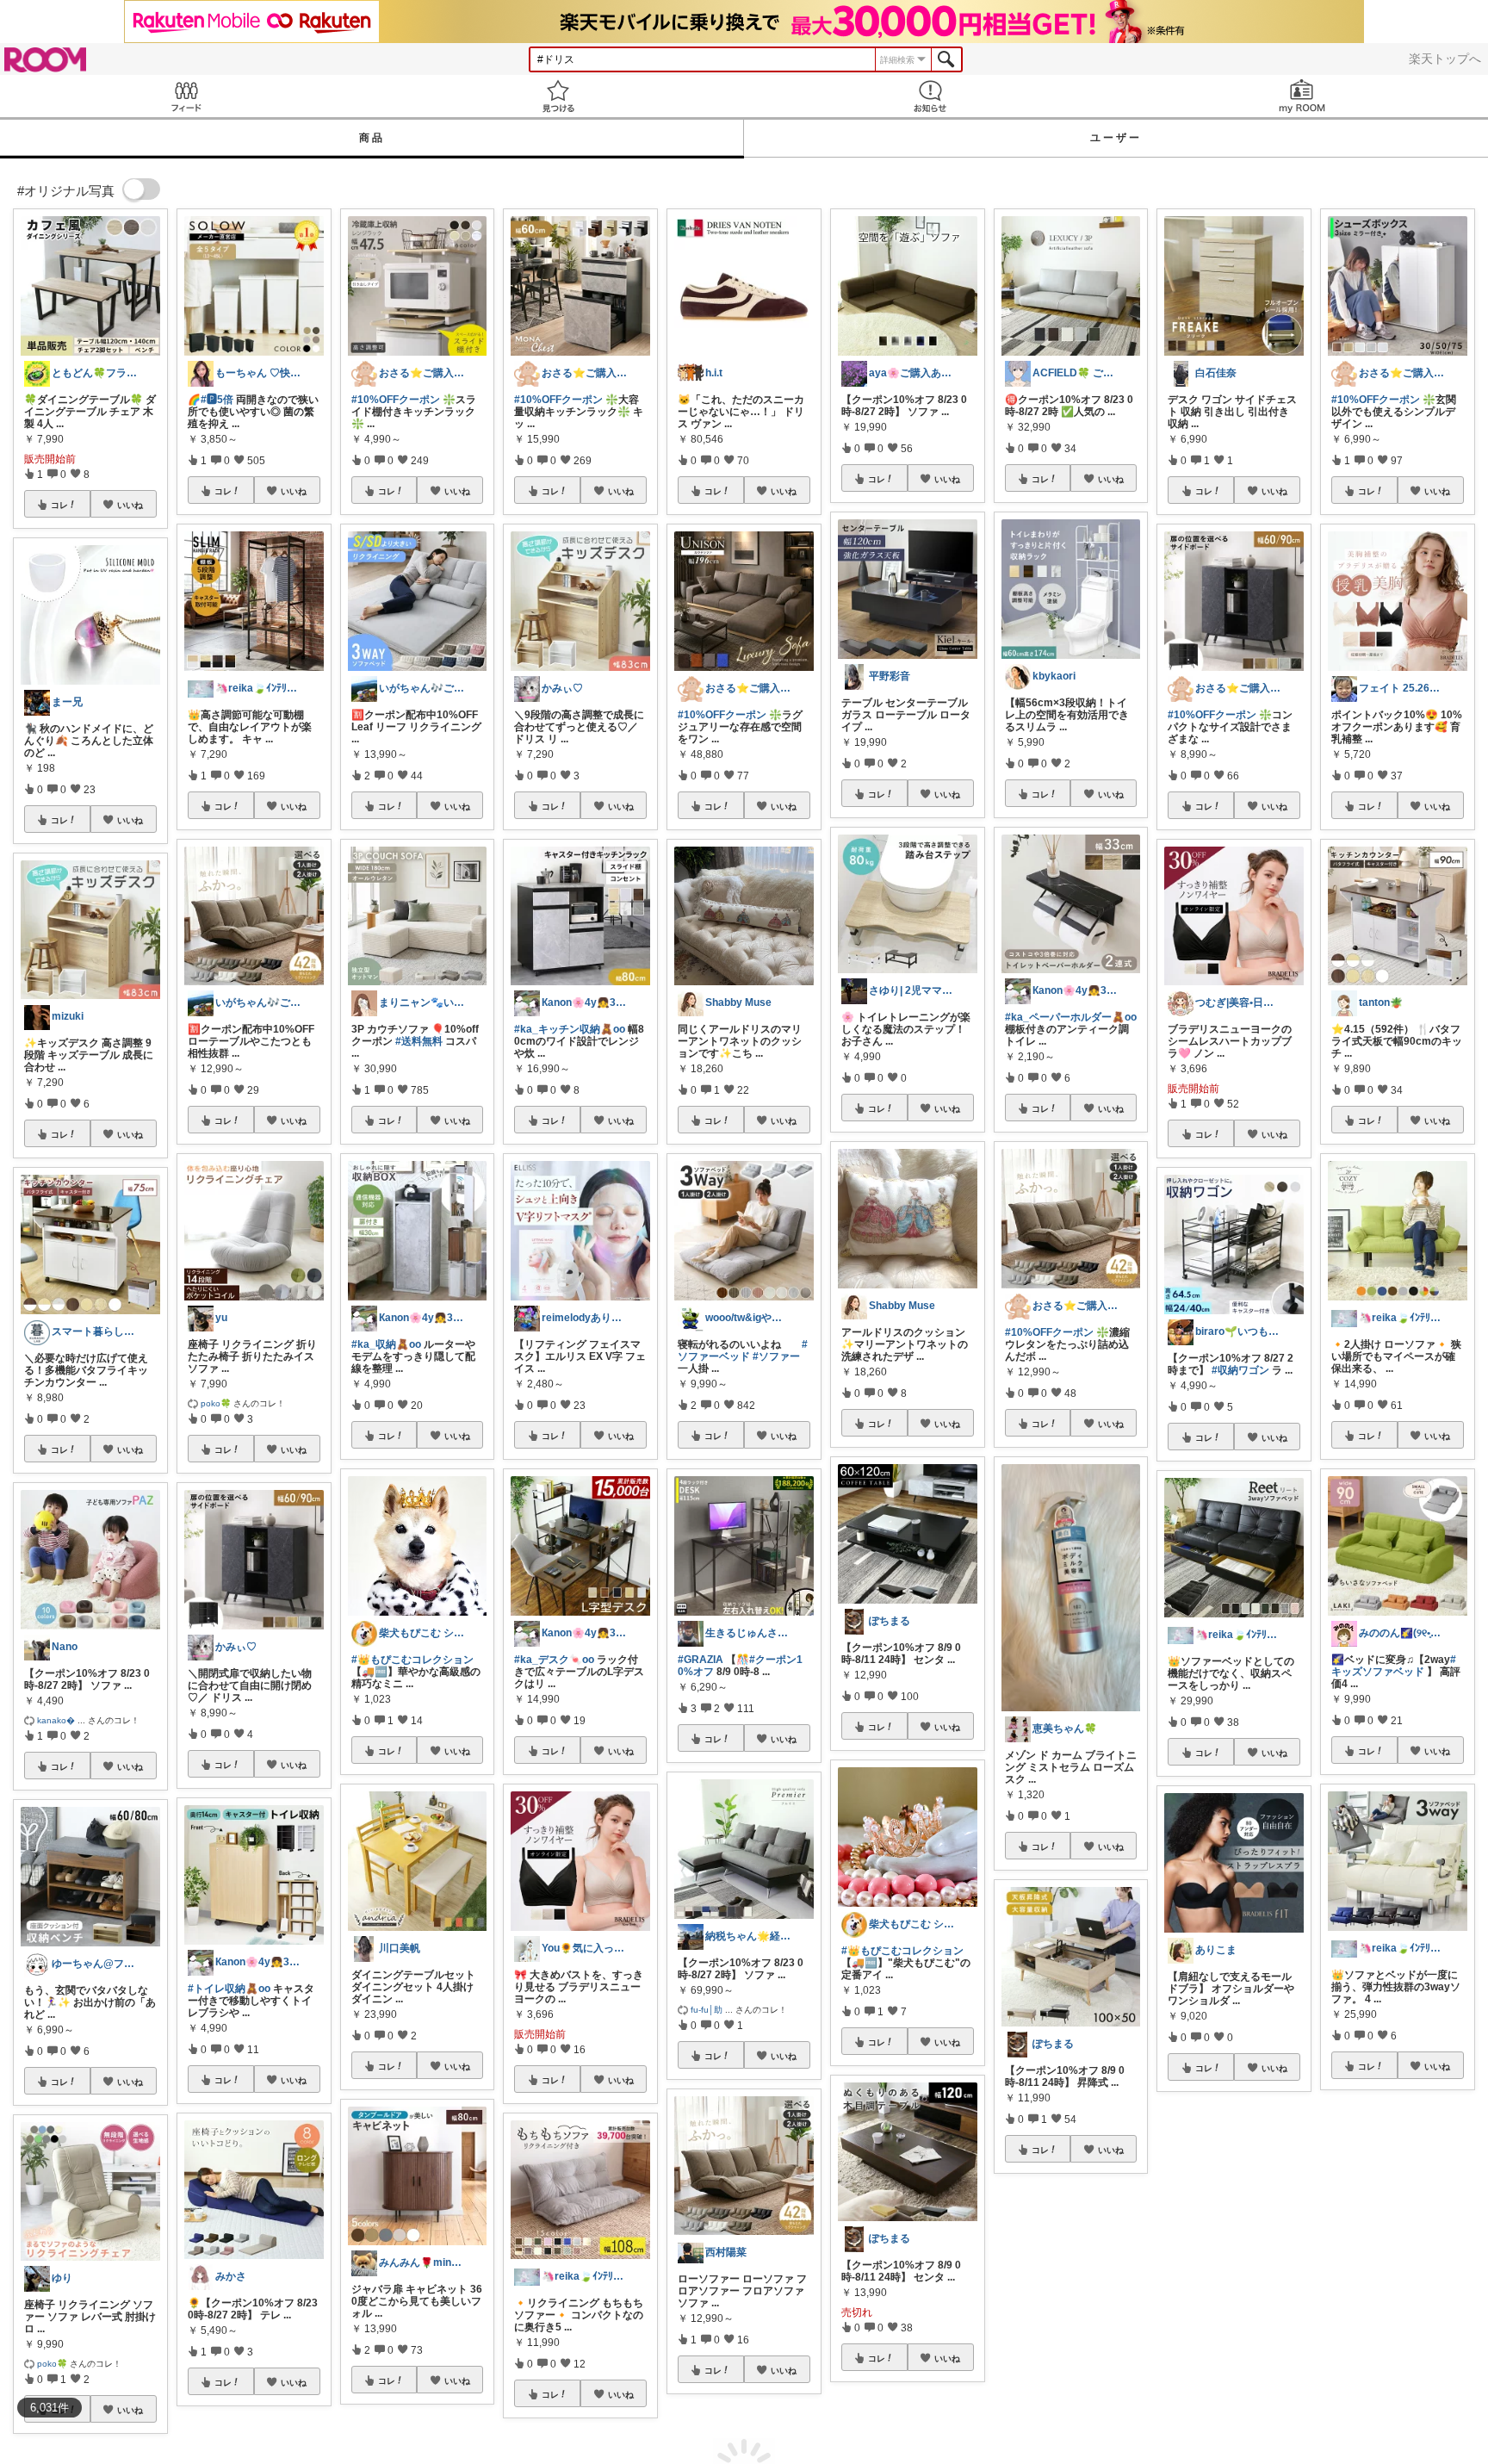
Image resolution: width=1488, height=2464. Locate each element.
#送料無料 (419, 1041)
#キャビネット (1202, 2303)
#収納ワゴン (1240, 1370)
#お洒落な (1272, 2291)
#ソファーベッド (743, 1350)
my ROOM (1302, 96)
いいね (130, 505)
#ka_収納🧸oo (386, 1344)
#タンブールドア (1207, 2291)
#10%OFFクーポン (396, 400)
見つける (558, 96)
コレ (59, 505)
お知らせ (930, 96)
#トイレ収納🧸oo (229, 1989)
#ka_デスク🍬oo (554, 1660)
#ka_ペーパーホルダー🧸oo (1071, 1017)
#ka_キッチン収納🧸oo (570, 1029)
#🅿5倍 (217, 400)
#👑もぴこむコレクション (412, 1660)
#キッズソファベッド (1394, 1666)
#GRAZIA (701, 1660)
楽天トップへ (1445, 59)
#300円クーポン (1043, 2374)
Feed (186, 96)
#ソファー (776, 1356)
